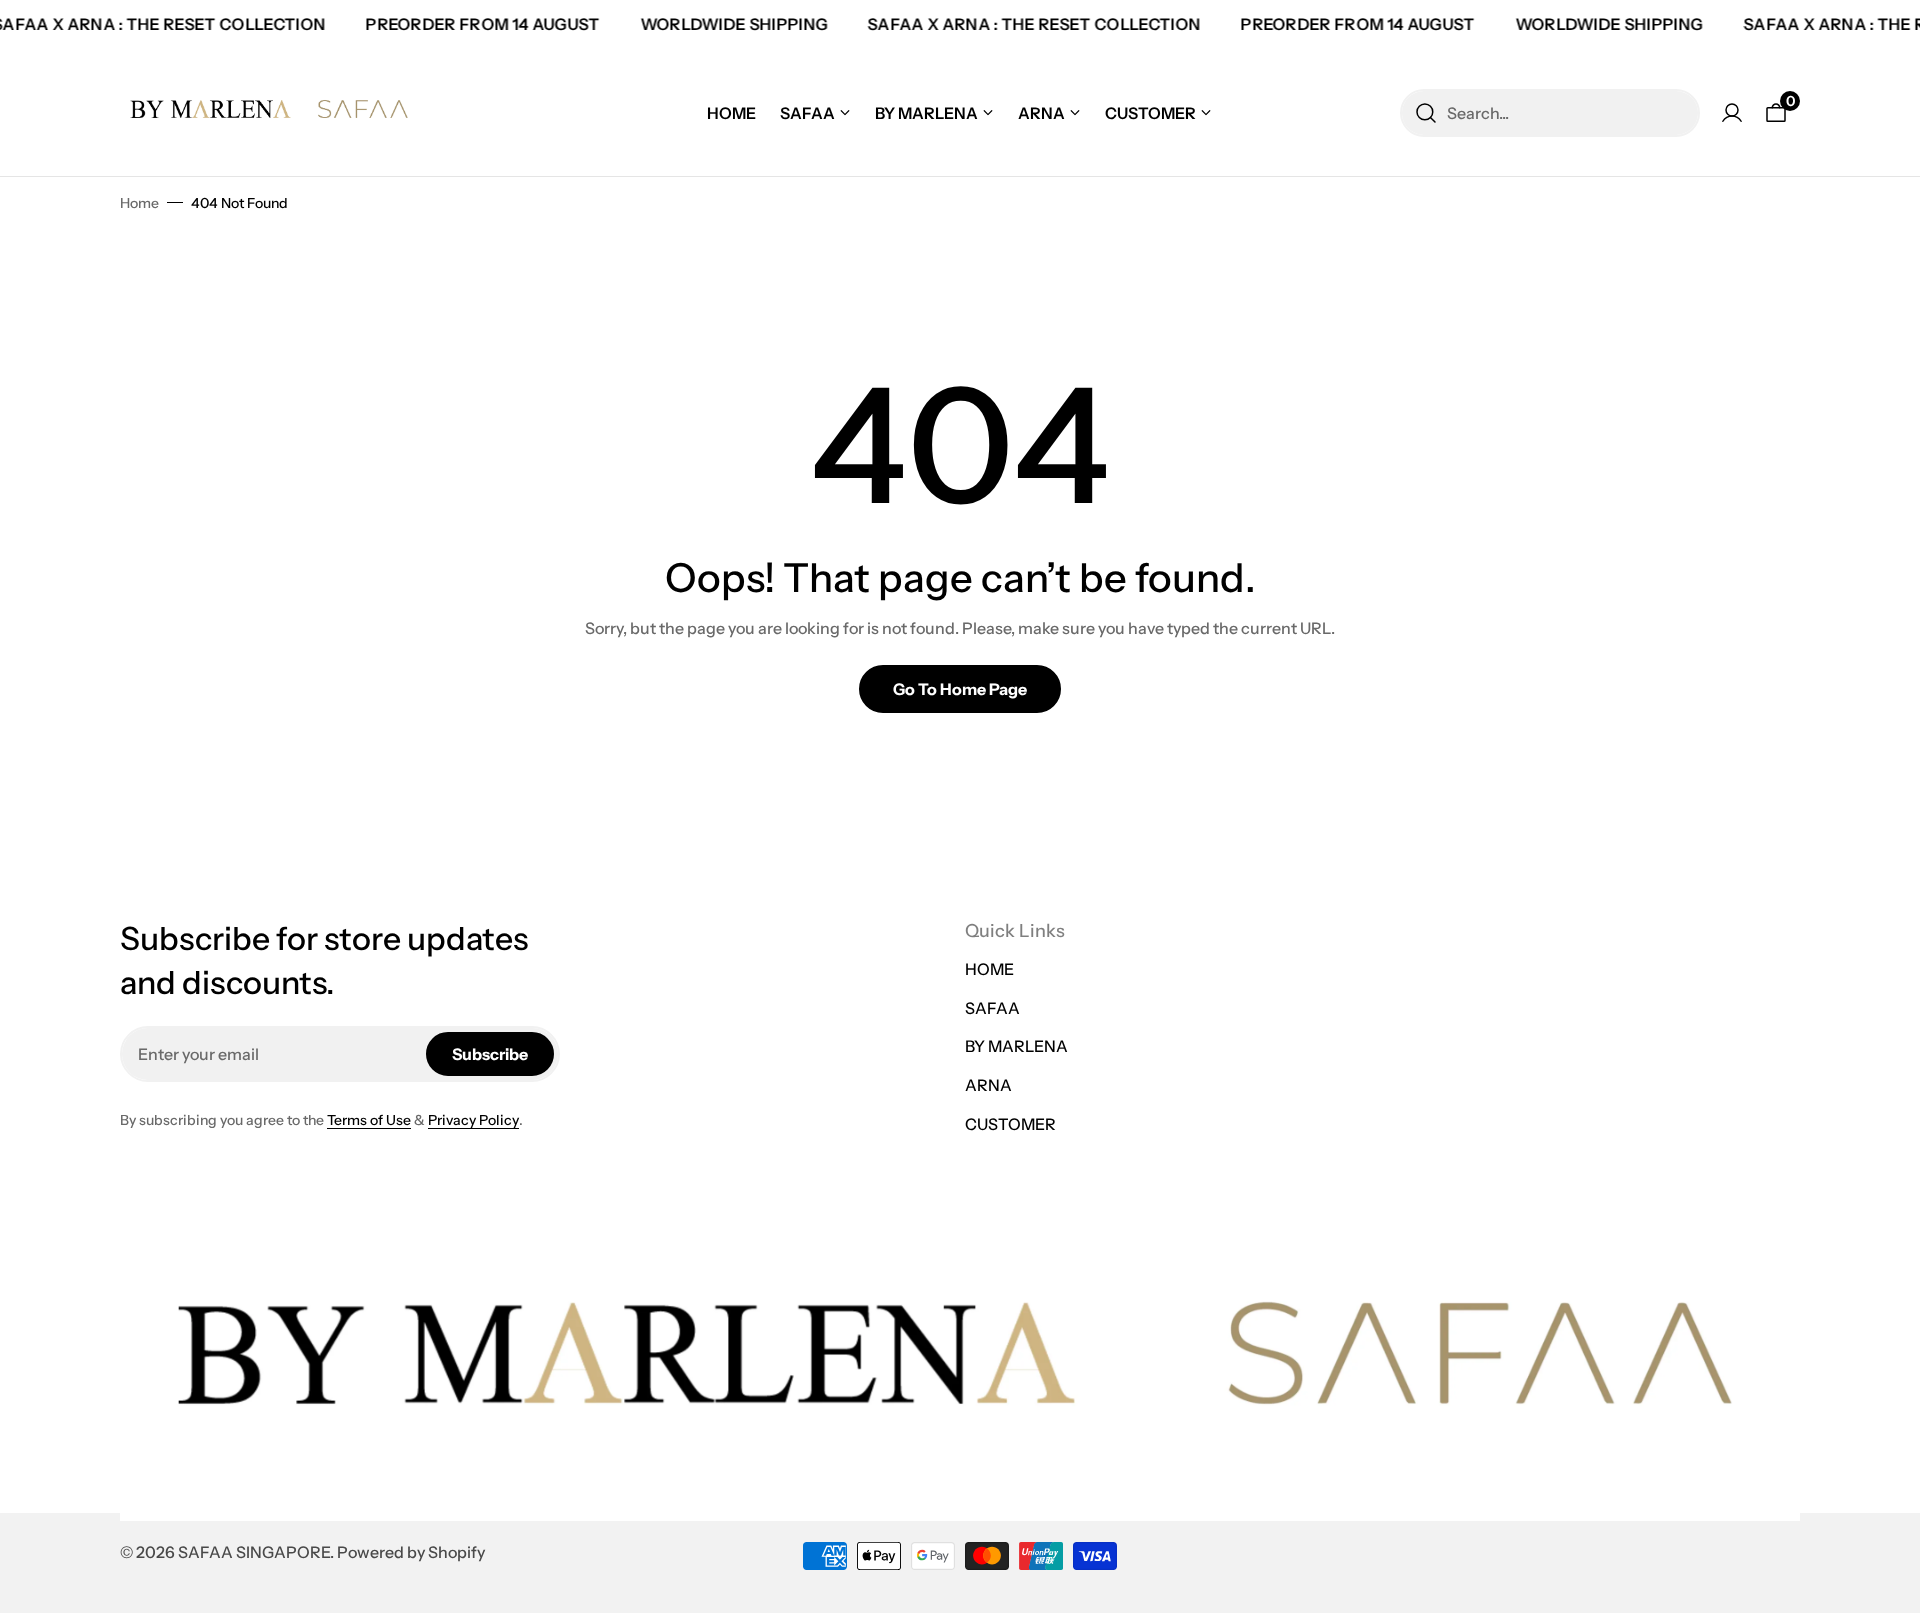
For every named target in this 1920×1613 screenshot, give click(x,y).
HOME (989, 969)
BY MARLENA (1016, 1046)
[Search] (1426, 113)
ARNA (988, 1085)
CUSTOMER (1010, 1124)
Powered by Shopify (411, 1552)
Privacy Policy (473, 1120)
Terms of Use (369, 1120)
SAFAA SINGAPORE (254, 1552)
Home (139, 203)
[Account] (1732, 113)
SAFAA (992, 1008)
